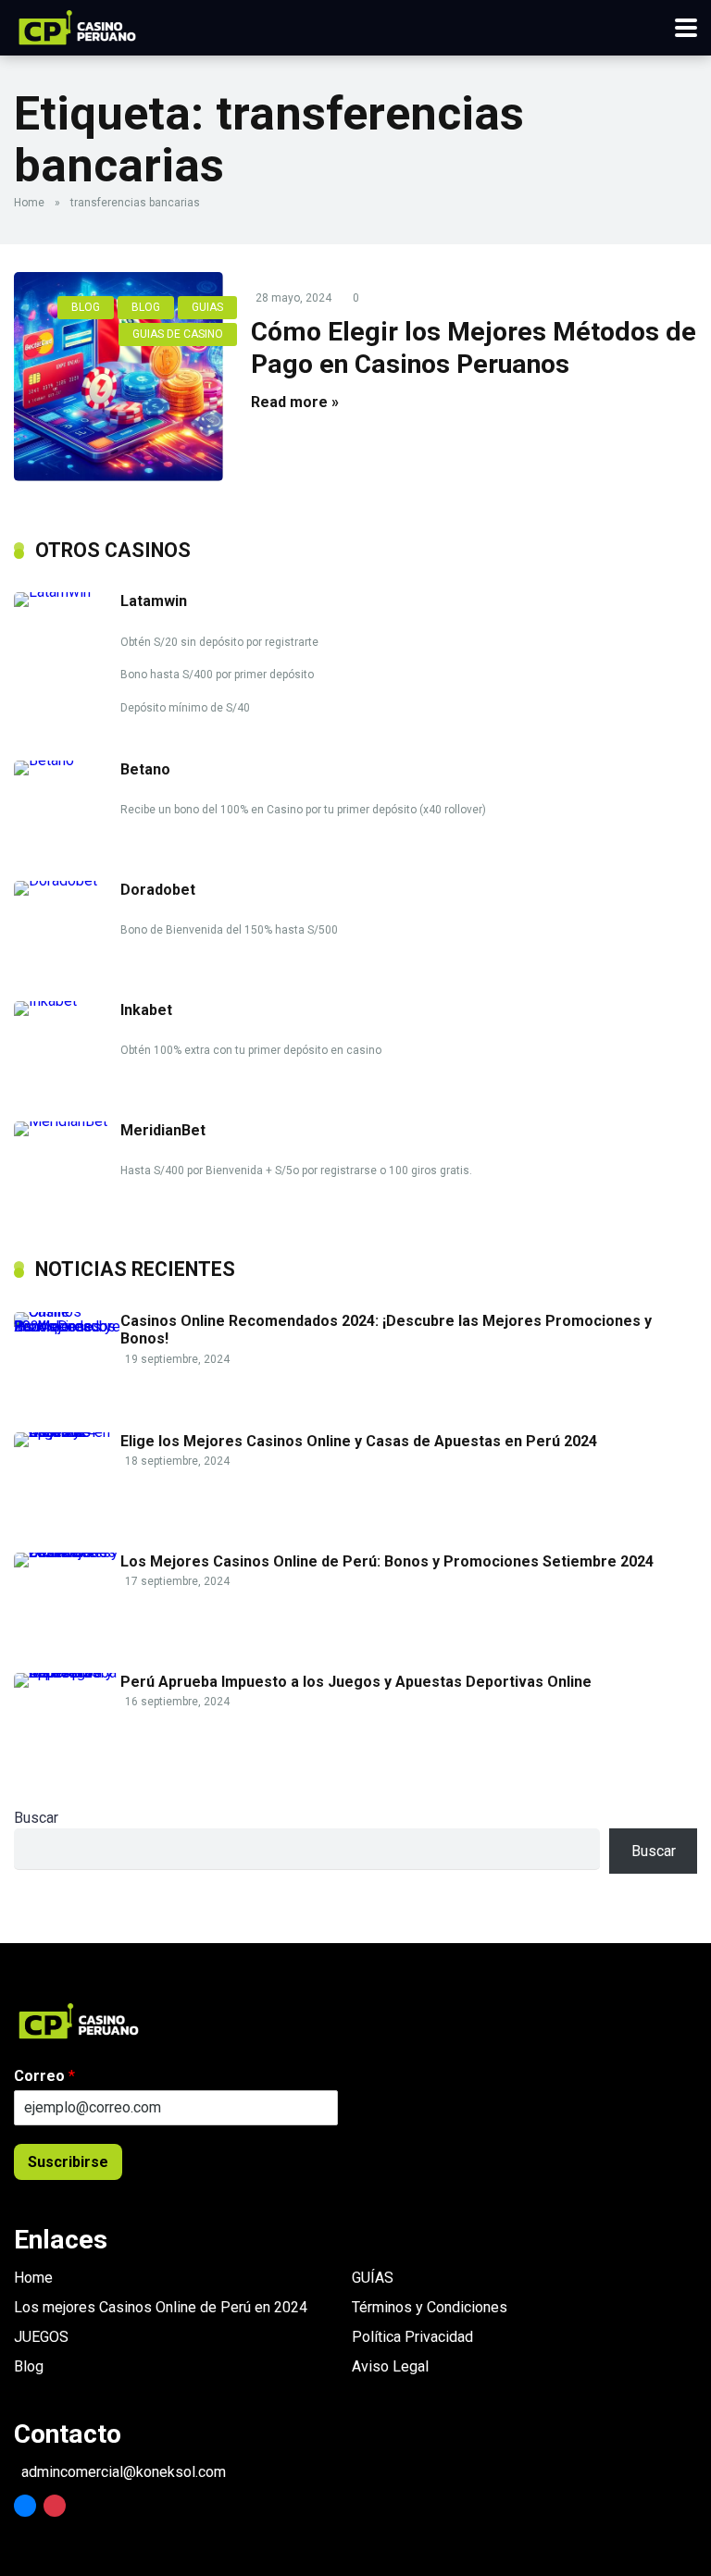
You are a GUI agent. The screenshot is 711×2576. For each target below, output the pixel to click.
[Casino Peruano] (77, 25)
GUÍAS (373, 2278)
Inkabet (146, 1010)
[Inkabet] (67, 1001)
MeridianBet (163, 1130)
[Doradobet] (67, 880)
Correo (44, 2076)
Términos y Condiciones (430, 2307)
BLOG (86, 307)
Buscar (36, 1818)
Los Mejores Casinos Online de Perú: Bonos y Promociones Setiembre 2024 (387, 1561)
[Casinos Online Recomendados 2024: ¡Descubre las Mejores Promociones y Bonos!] (67, 1326)
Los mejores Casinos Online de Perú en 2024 (161, 2307)
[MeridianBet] (67, 1121)
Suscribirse (68, 2162)
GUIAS (207, 307)
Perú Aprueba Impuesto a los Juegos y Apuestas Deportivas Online (356, 1682)
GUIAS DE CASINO (178, 334)
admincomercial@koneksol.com (124, 2472)
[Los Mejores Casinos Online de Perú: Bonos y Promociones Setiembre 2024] (67, 1552)
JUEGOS (41, 2337)
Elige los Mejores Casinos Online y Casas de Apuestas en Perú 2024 (359, 1441)
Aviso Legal (390, 2366)
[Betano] (67, 760)
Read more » (295, 402)
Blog (29, 2366)
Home (29, 203)
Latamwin (154, 601)
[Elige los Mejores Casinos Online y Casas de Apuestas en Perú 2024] (67, 1432)
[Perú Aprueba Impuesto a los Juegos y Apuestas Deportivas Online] (67, 1672)
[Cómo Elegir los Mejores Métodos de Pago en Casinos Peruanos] (118, 377)
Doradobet (158, 890)
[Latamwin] (67, 592)
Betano (145, 769)
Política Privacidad (412, 2337)
